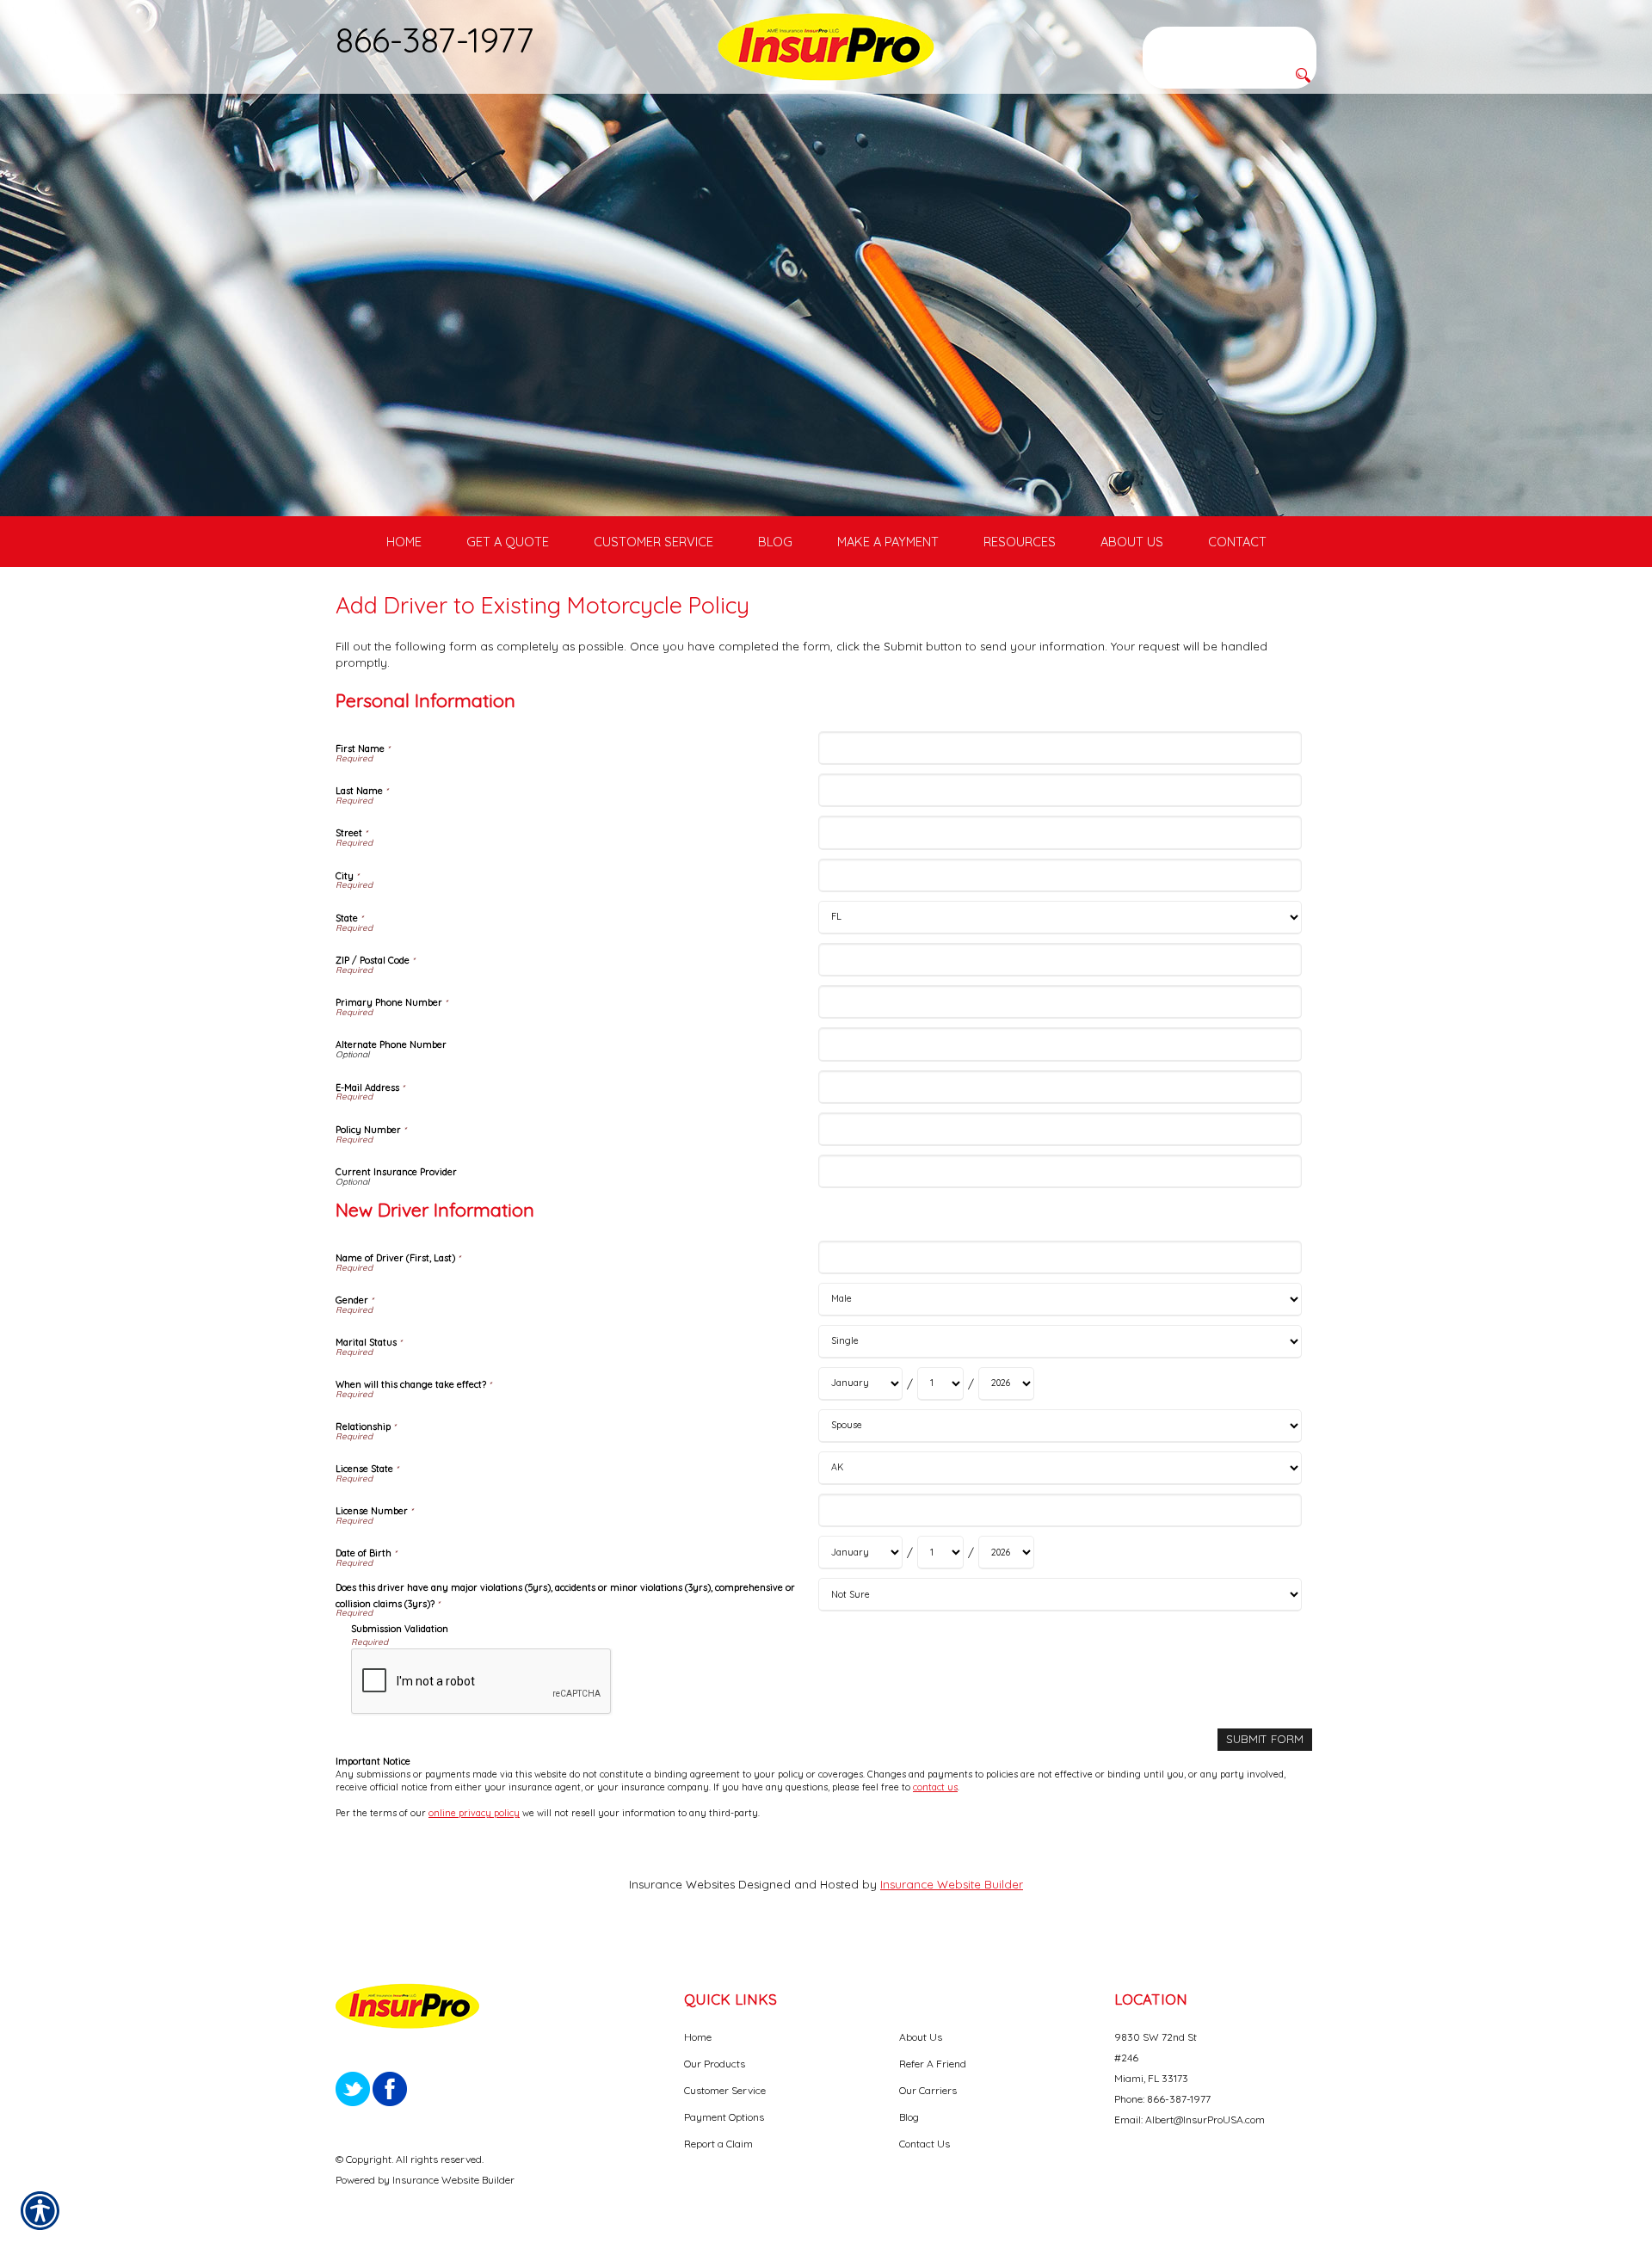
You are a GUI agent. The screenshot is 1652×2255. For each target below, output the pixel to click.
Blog (909, 2117)
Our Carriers (928, 2090)
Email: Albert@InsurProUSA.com (1190, 2119)
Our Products (715, 2064)
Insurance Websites (682, 1884)
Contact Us (925, 2144)
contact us (935, 1787)
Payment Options (724, 2117)
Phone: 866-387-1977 (1162, 2099)
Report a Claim (718, 2144)
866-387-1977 (435, 40)
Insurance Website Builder (952, 1884)
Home (698, 2037)
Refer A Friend (933, 2064)
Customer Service (725, 2090)
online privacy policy (474, 1813)
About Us (921, 2037)
